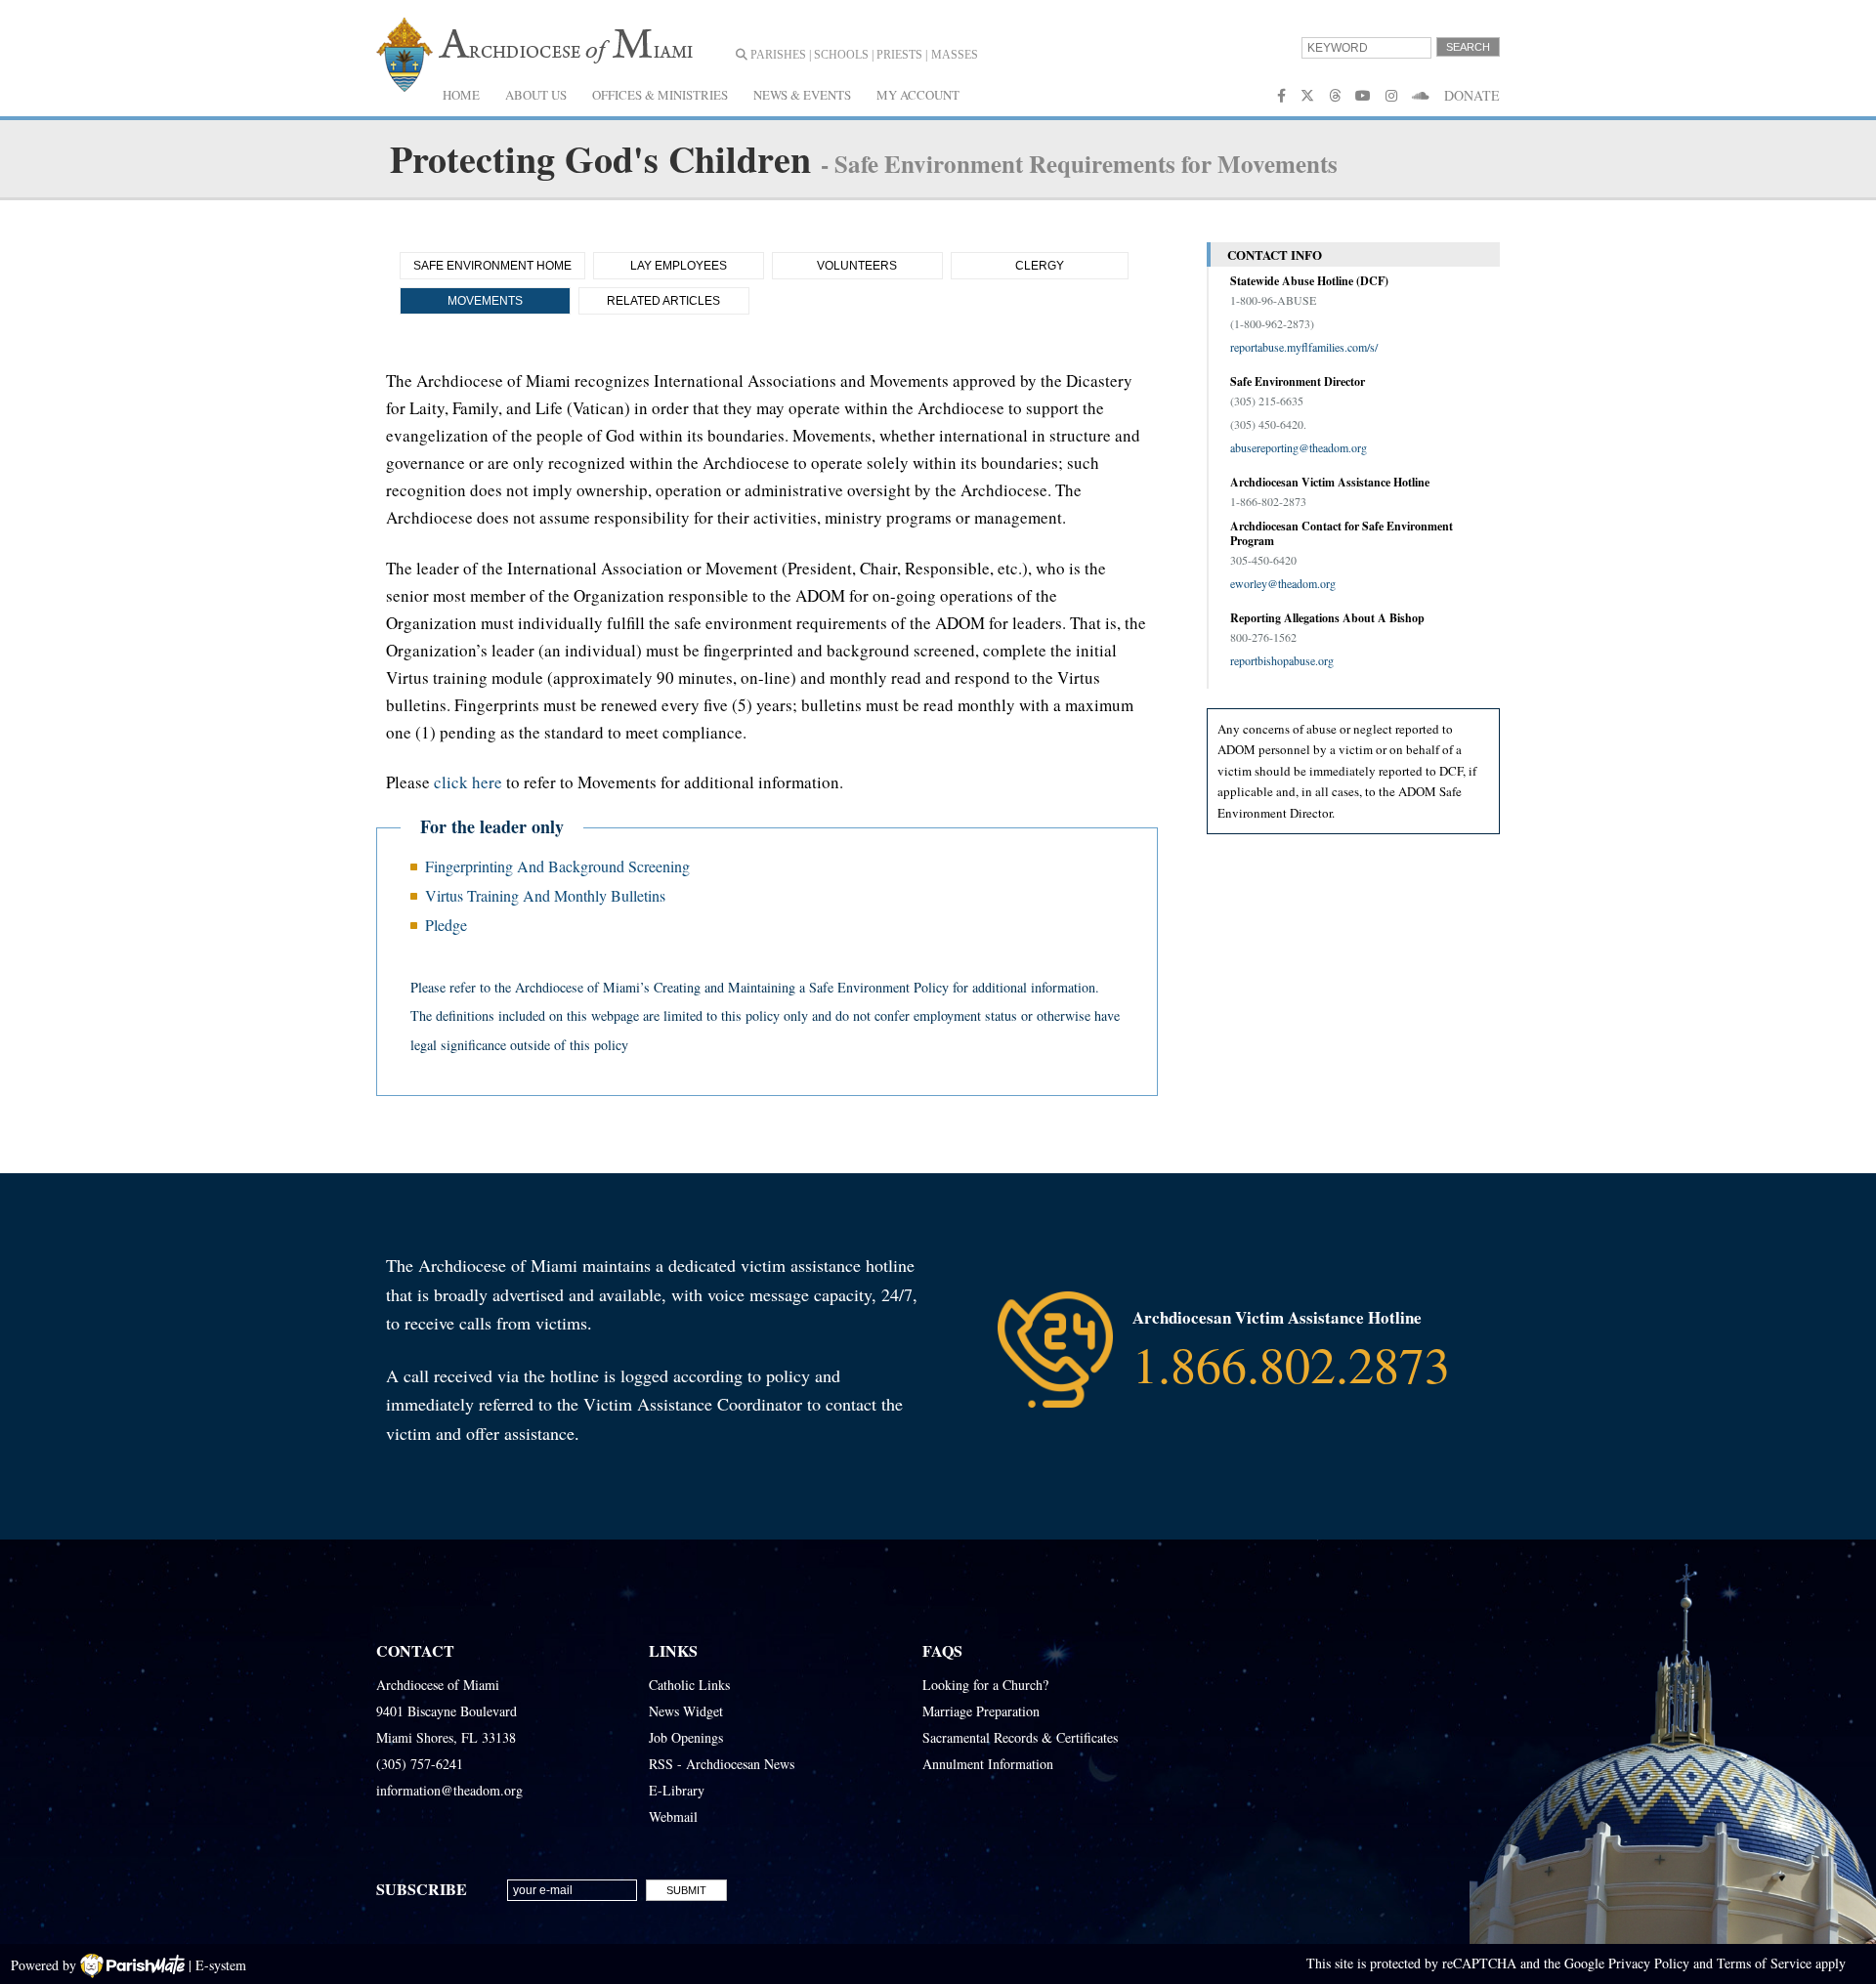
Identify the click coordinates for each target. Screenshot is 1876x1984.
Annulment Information (988, 1764)
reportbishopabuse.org (1282, 660)
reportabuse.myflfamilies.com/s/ (1304, 347)
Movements (485, 301)
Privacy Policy (1649, 1963)
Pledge (446, 925)
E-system (221, 1965)
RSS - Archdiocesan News (722, 1764)
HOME (461, 95)
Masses (955, 55)
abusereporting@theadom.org (1299, 447)
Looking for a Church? (985, 1685)
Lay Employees (679, 266)
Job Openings (686, 1737)
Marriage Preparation (981, 1711)
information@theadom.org (449, 1790)
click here (468, 782)
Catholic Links (689, 1685)
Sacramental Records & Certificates (1020, 1737)
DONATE (1472, 95)
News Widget (686, 1711)
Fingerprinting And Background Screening (557, 866)
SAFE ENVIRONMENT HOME (492, 266)
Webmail (673, 1816)
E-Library (677, 1790)
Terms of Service (1764, 1963)
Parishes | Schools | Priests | (837, 55)
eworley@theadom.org (1283, 583)
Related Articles (663, 301)
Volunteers (857, 266)
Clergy (1040, 266)
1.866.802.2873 (1291, 1364)
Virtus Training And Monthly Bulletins (545, 895)
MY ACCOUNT (918, 95)
